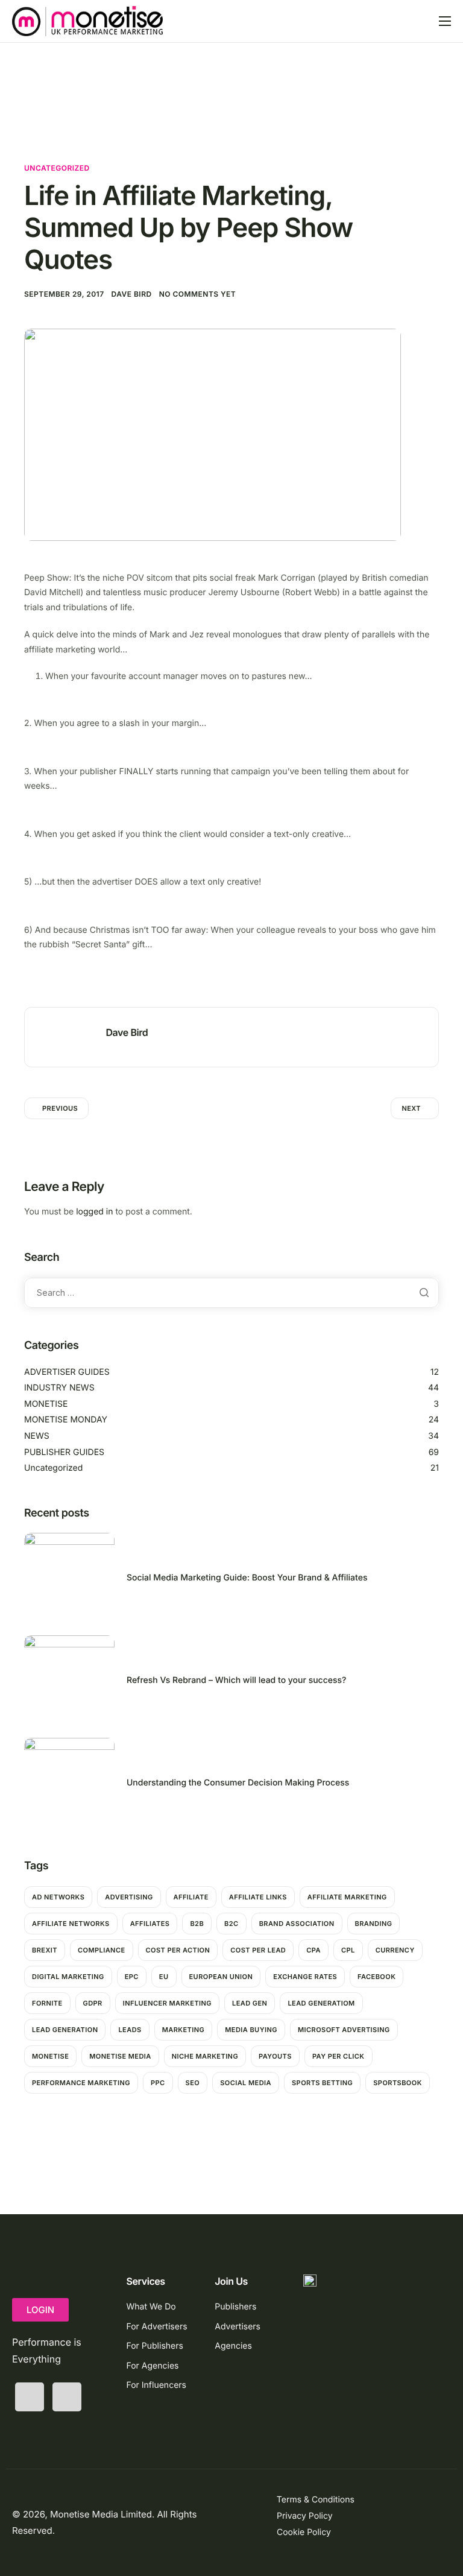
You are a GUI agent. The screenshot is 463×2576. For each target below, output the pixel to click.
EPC (132, 1977)
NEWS (37, 1436)
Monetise (50, 2056)
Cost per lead (258, 1950)
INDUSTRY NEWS (59, 1388)
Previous (60, 1108)
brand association (297, 1924)
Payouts (275, 2056)
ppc (158, 2083)
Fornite (47, 2003)
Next (411, 1108)
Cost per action (178, 1950)
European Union (221, 1977)
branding (374, 1924)
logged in (94, 1212)
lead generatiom (321, 2003)
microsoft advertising (344, 2030)
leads (130, 2030)
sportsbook (398, 2083)
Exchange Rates (305, 1977)
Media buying (251, 2030)
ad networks (58, 1897)
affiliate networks (71, 1924)
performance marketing (81, 2083)
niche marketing (205, 2056)
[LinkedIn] (67, 2397)
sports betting (322, 2083)
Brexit (45, 1950)
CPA (313, 1950)
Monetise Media (120, 2056)
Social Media (246, 2083)
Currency (395, 1950)
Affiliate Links (258, 1897)
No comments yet (198, 294)
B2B (197, 1924)
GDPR (93, 2003)
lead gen (250, 2003)
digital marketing (68, 1977)
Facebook (376, 1977)
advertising (129, 1897)
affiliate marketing (347, 1897)
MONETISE (46, 1404)
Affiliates (150, 1924)
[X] (30, 2397)
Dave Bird (132, 294)
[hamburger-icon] (445, 21)
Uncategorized (57, 168)
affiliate (191, 1897)
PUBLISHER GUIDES (64, 1452)
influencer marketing (167, 2003)
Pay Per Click (339, 2056)
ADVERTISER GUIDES (67, 1372)
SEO (193, 2083)
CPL (348, 1950)
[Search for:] (231, 1293)
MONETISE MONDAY (66, 1420)
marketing (184, 2030)
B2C (231, 1924)
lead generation (65, 2030)
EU (164, 1977)
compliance (102, 1950)
